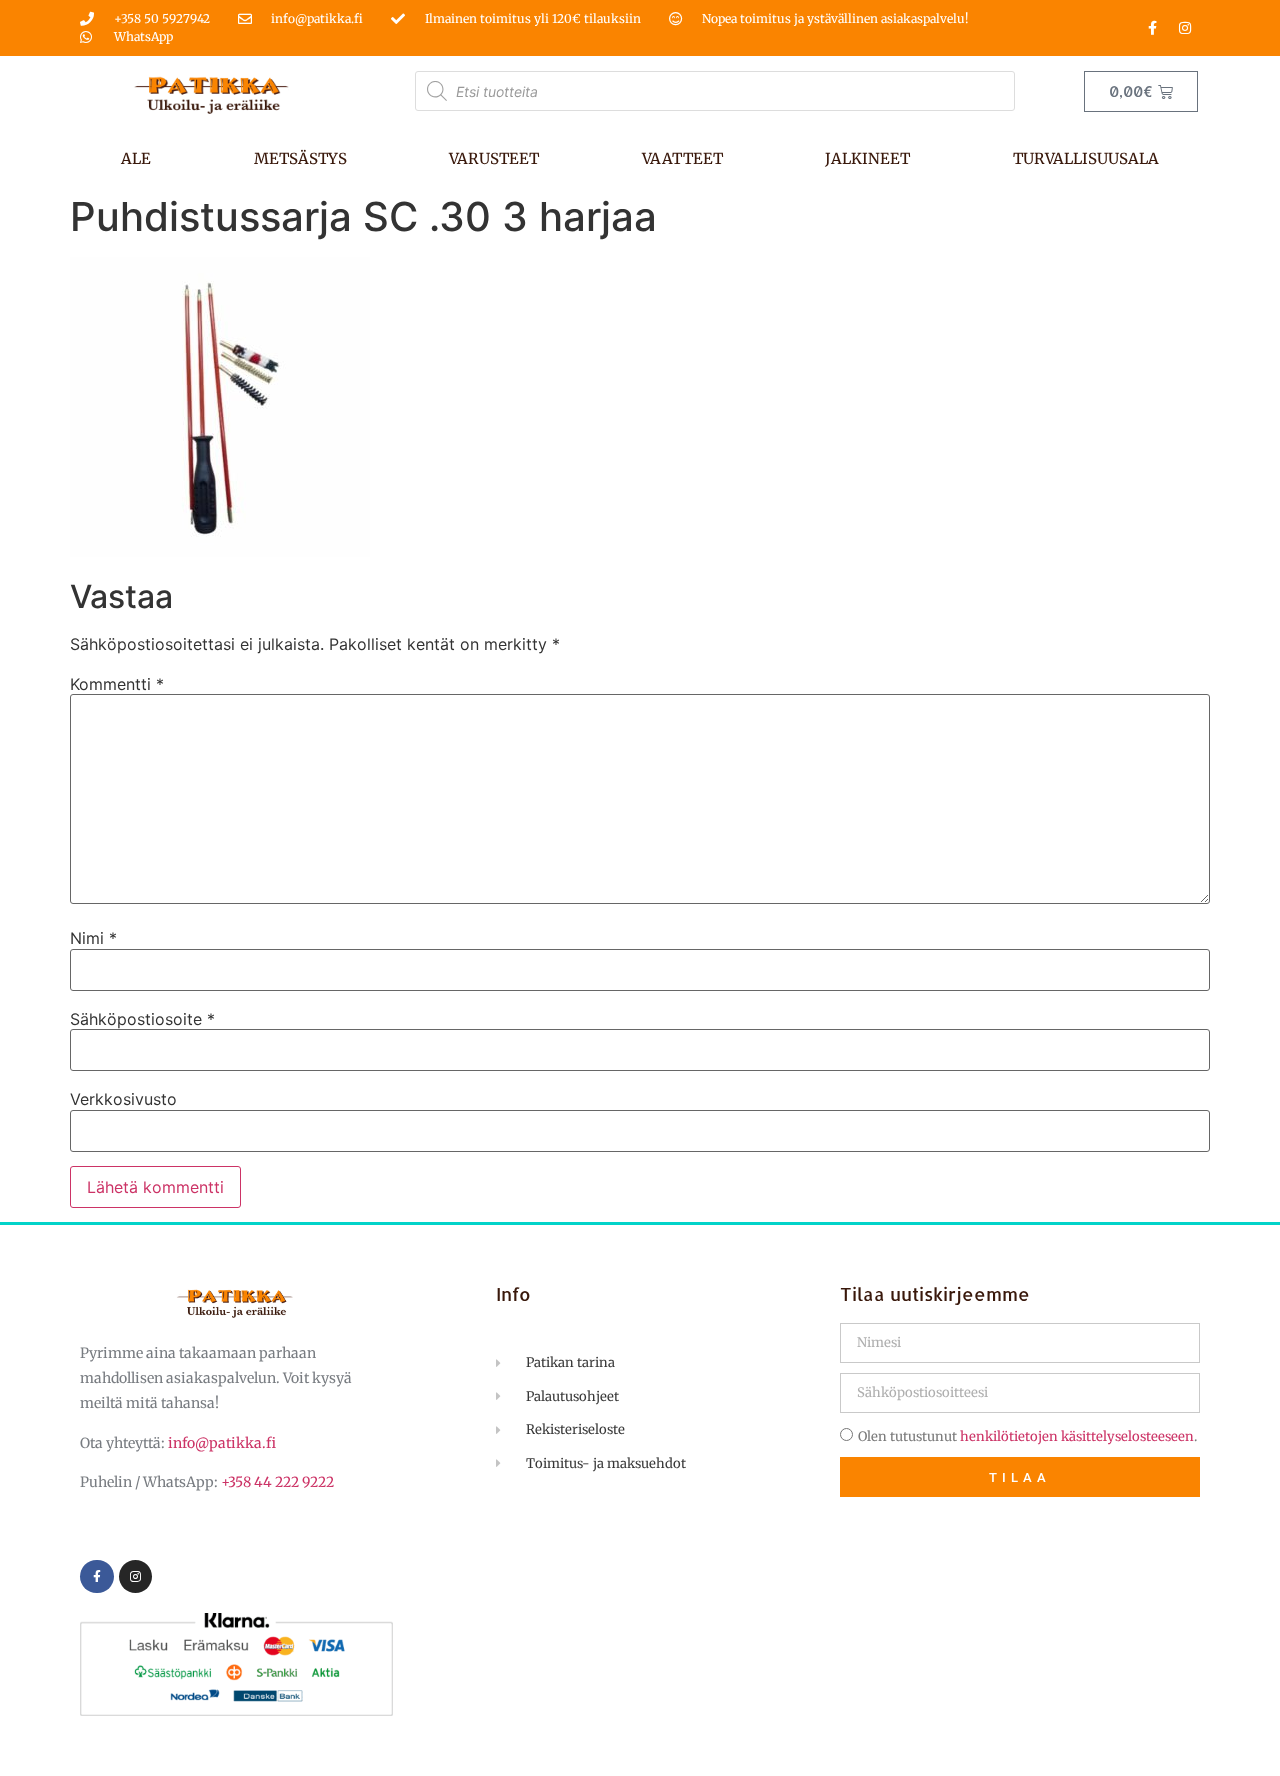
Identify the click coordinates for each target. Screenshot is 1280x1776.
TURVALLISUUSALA (1086, 158)
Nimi (93, 938)
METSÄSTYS (300, 158)
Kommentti (117, 684)
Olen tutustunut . (1027, 1436)
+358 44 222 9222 (277, 1482)
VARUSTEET (494, 158)
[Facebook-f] (1152, 28)
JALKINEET (867, 158)
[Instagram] (1185, 28)
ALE (136, 158)
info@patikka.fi (222, 1443)
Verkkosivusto (123, 1099)
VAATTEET (682, 158)
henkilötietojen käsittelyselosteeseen (1077, 1436)
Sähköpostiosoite (142, 1019)
